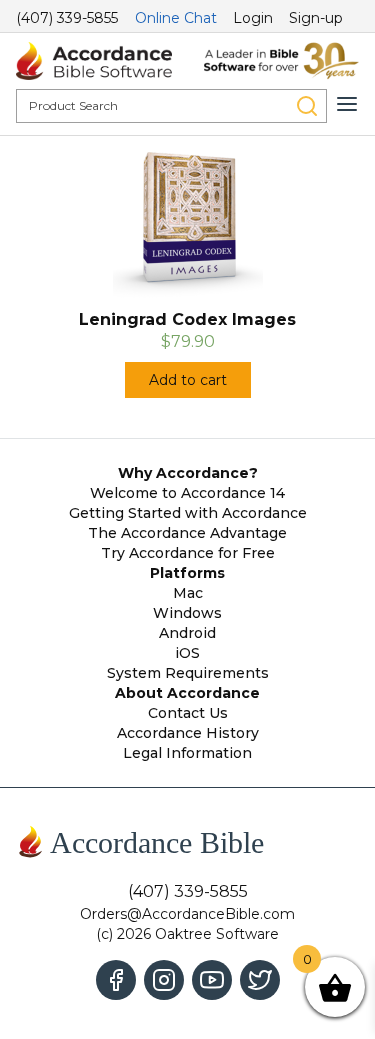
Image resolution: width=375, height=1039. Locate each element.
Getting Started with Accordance (188, 513)
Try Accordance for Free (188, 553)
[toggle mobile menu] (347, 104)
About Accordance (187, 693)
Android (187, 633)
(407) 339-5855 (67, 18)
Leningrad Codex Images (187, 319)
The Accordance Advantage (187, 533)
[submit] (307, 106)
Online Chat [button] (176, 18)
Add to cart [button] (188, 380)
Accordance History (188, 733)
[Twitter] (260, 980)
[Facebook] (116, 980)
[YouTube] (212, 980)
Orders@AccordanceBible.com (187, 914)
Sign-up (316, 18)
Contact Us (188, 713)
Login (253, 18)
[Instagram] (164, 980)
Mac (188, 593)
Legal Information (187, 753)
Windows (187, 613)
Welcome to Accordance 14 (187, 493)
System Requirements (188, 673)
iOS (187, 653)
